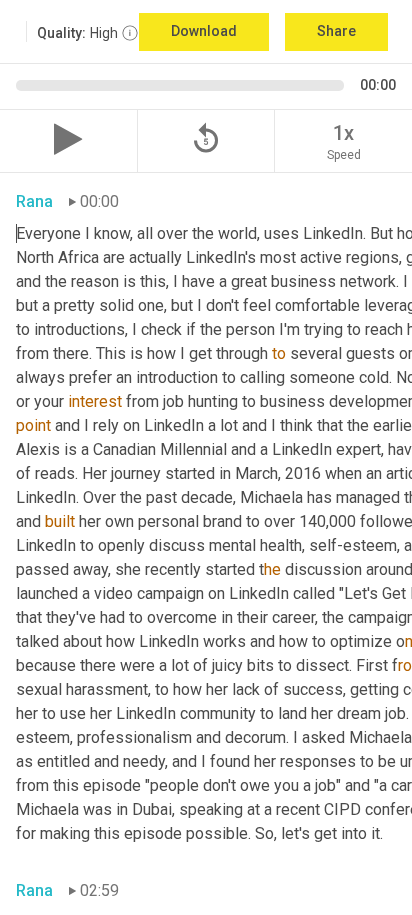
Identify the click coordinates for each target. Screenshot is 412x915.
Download (204, 31)
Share (336, 31)
